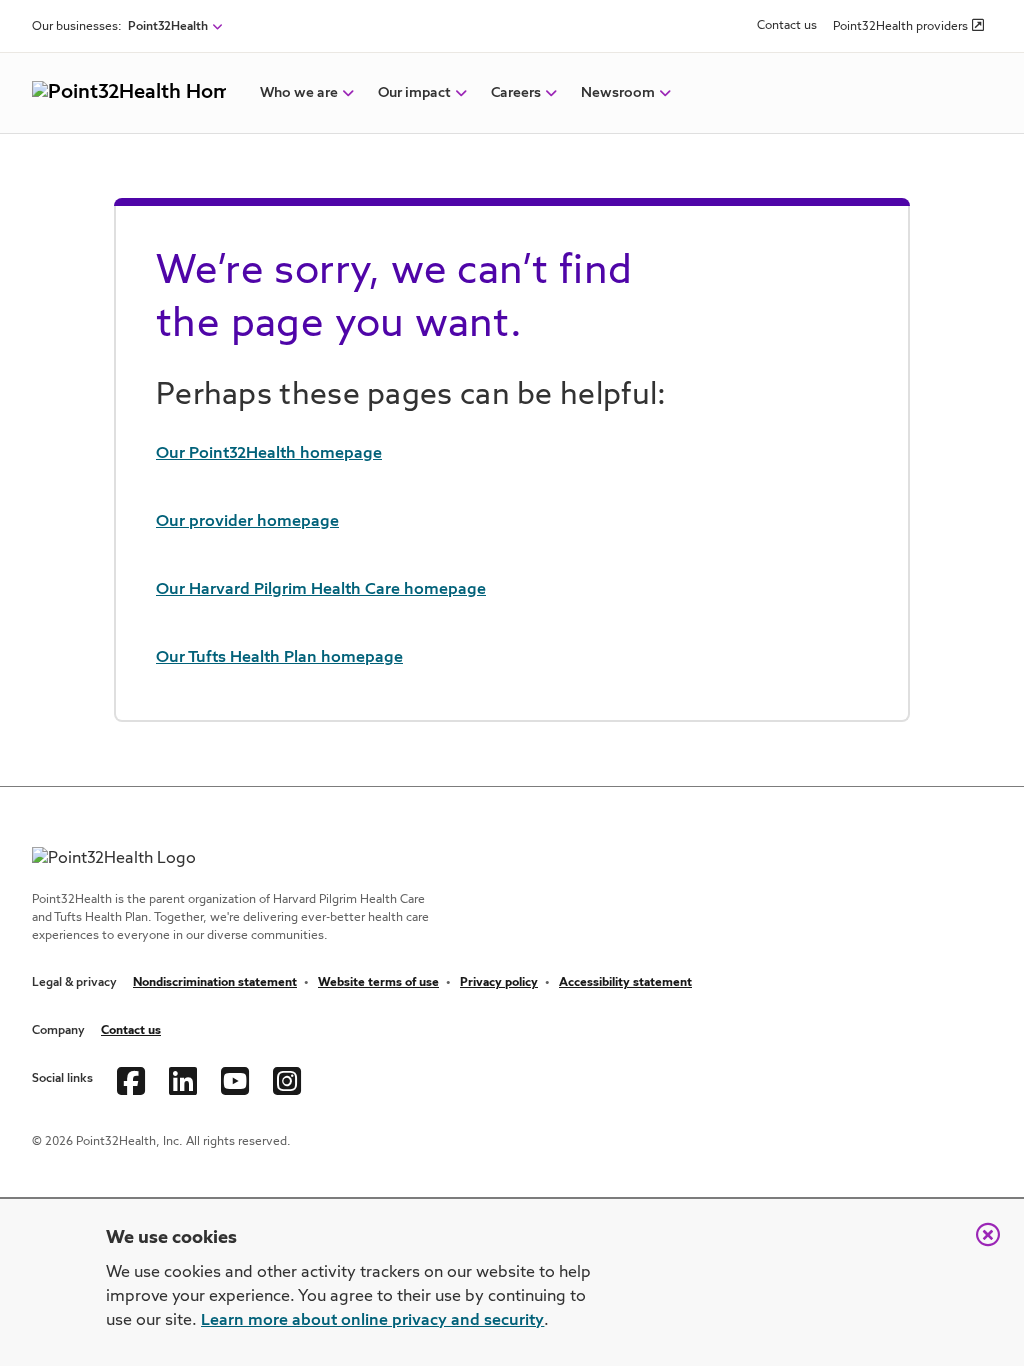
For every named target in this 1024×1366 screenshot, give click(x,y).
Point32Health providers (900, 27)
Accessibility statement (625, 983)
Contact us (787, 26)
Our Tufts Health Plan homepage (279, 658)
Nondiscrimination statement (215, 983)
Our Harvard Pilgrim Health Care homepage (321, 590)
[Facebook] (131, 1079)
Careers (516, 93)
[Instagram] (287, 1079)
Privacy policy (499, 983)
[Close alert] (978, 1245)
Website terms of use (378, 983)
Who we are (299, 93)
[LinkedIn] (183, 1079)
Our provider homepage (247, 522)
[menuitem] (299, 93)
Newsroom (618, 93)
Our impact (414, 93)
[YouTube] (235, 1079)
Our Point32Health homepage (269, 454)
